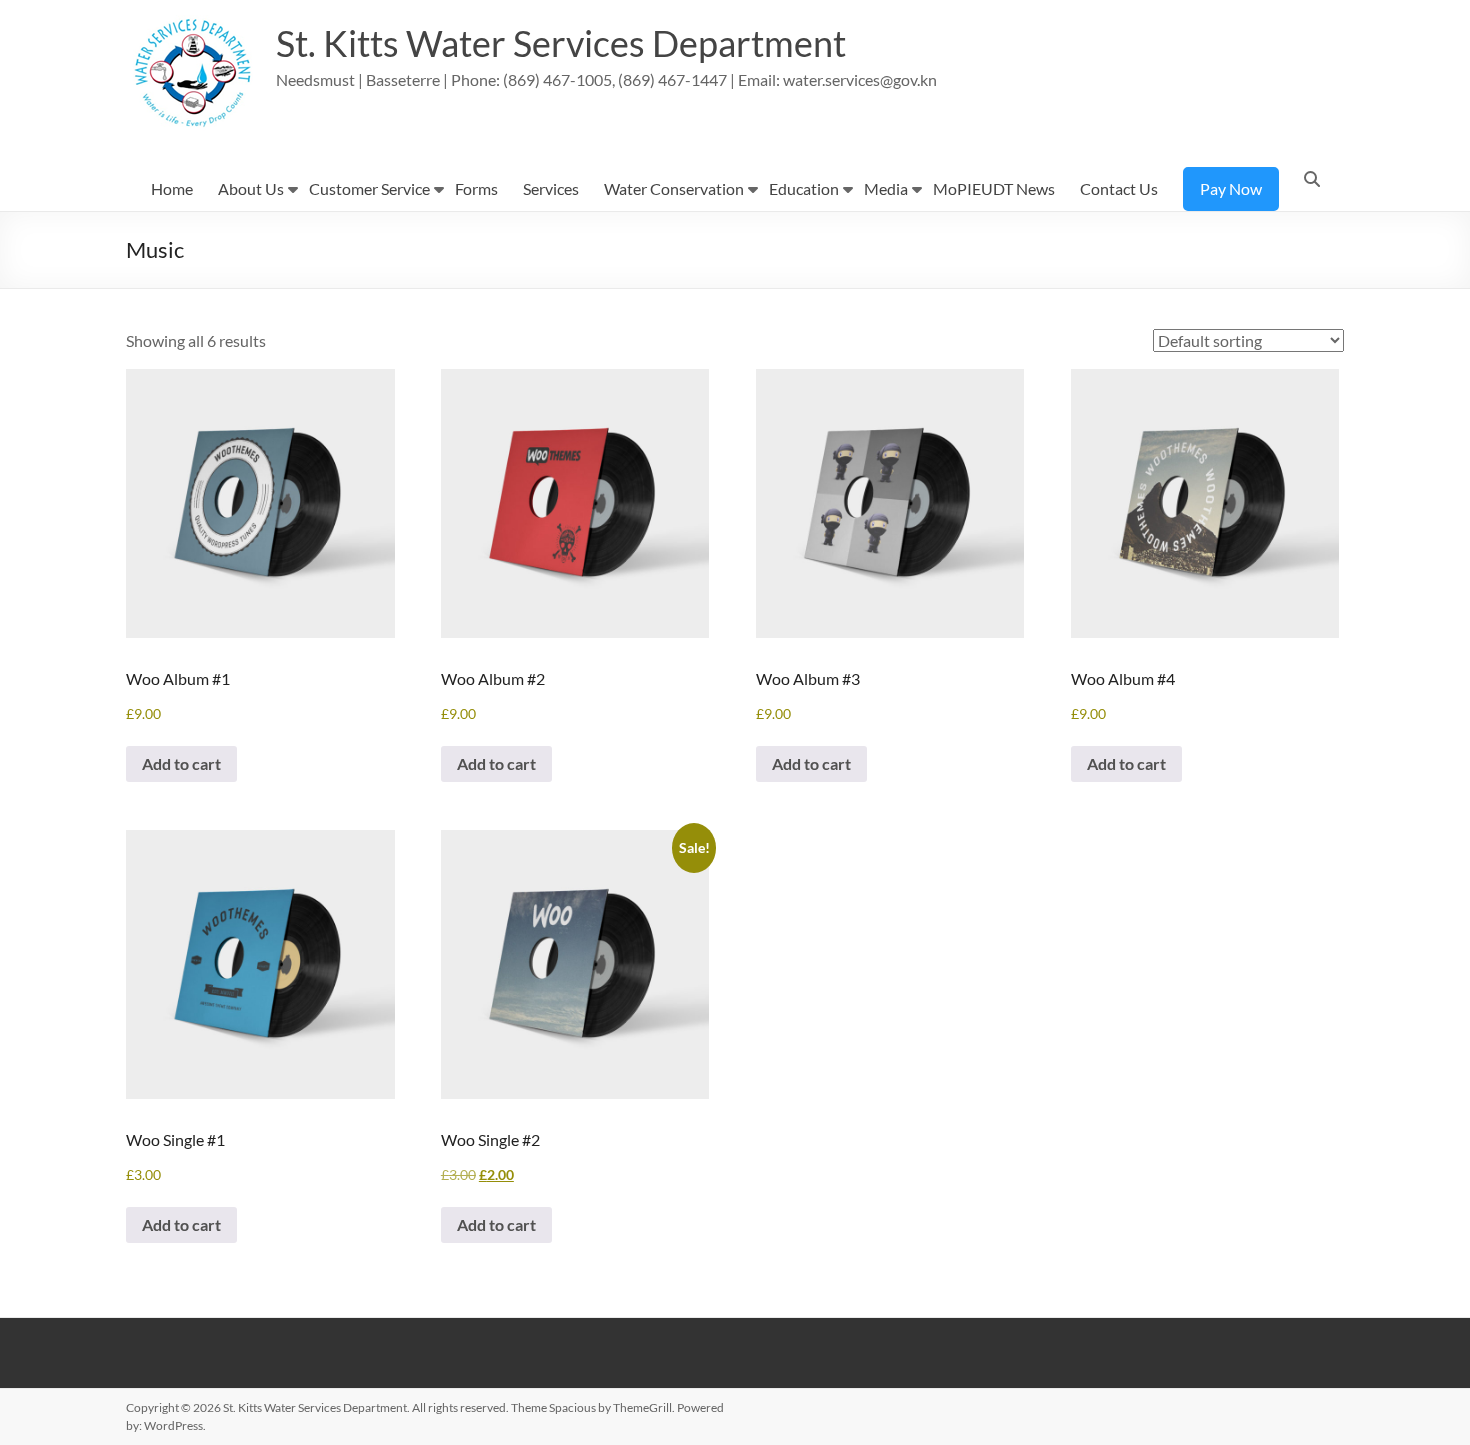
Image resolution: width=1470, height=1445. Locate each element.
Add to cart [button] (181, 763)
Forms (476, 188)
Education (804, 188)
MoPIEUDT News (994, 188)
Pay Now (1231, 188)
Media (886, 188)
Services (551, 188)
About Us (251, 188)
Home (172, 188)
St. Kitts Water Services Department (561, 43)
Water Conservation (674, 188)
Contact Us (1119, 188)
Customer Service (369, 188)
